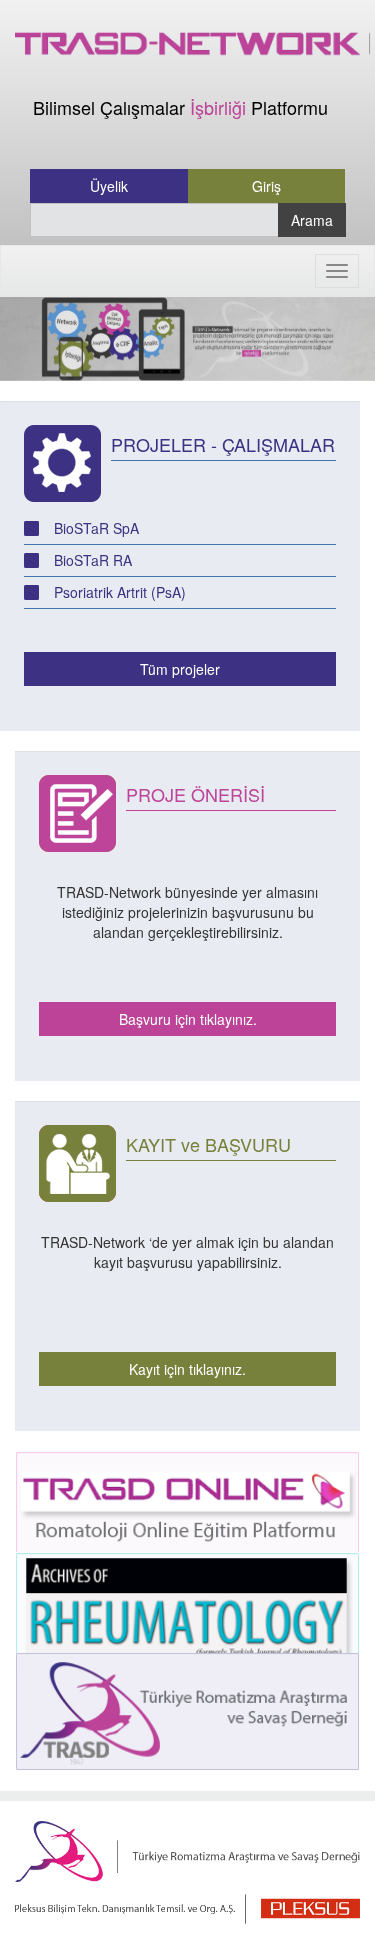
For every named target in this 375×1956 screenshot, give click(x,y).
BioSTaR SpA (96, 528)
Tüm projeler (180, 669)
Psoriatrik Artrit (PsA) (120, 592)
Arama (312, 220)
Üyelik (109, 186)
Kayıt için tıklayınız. (187, 1369)
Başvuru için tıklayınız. (188, 1019)
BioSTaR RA (93, 560)
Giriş (266, 186)
